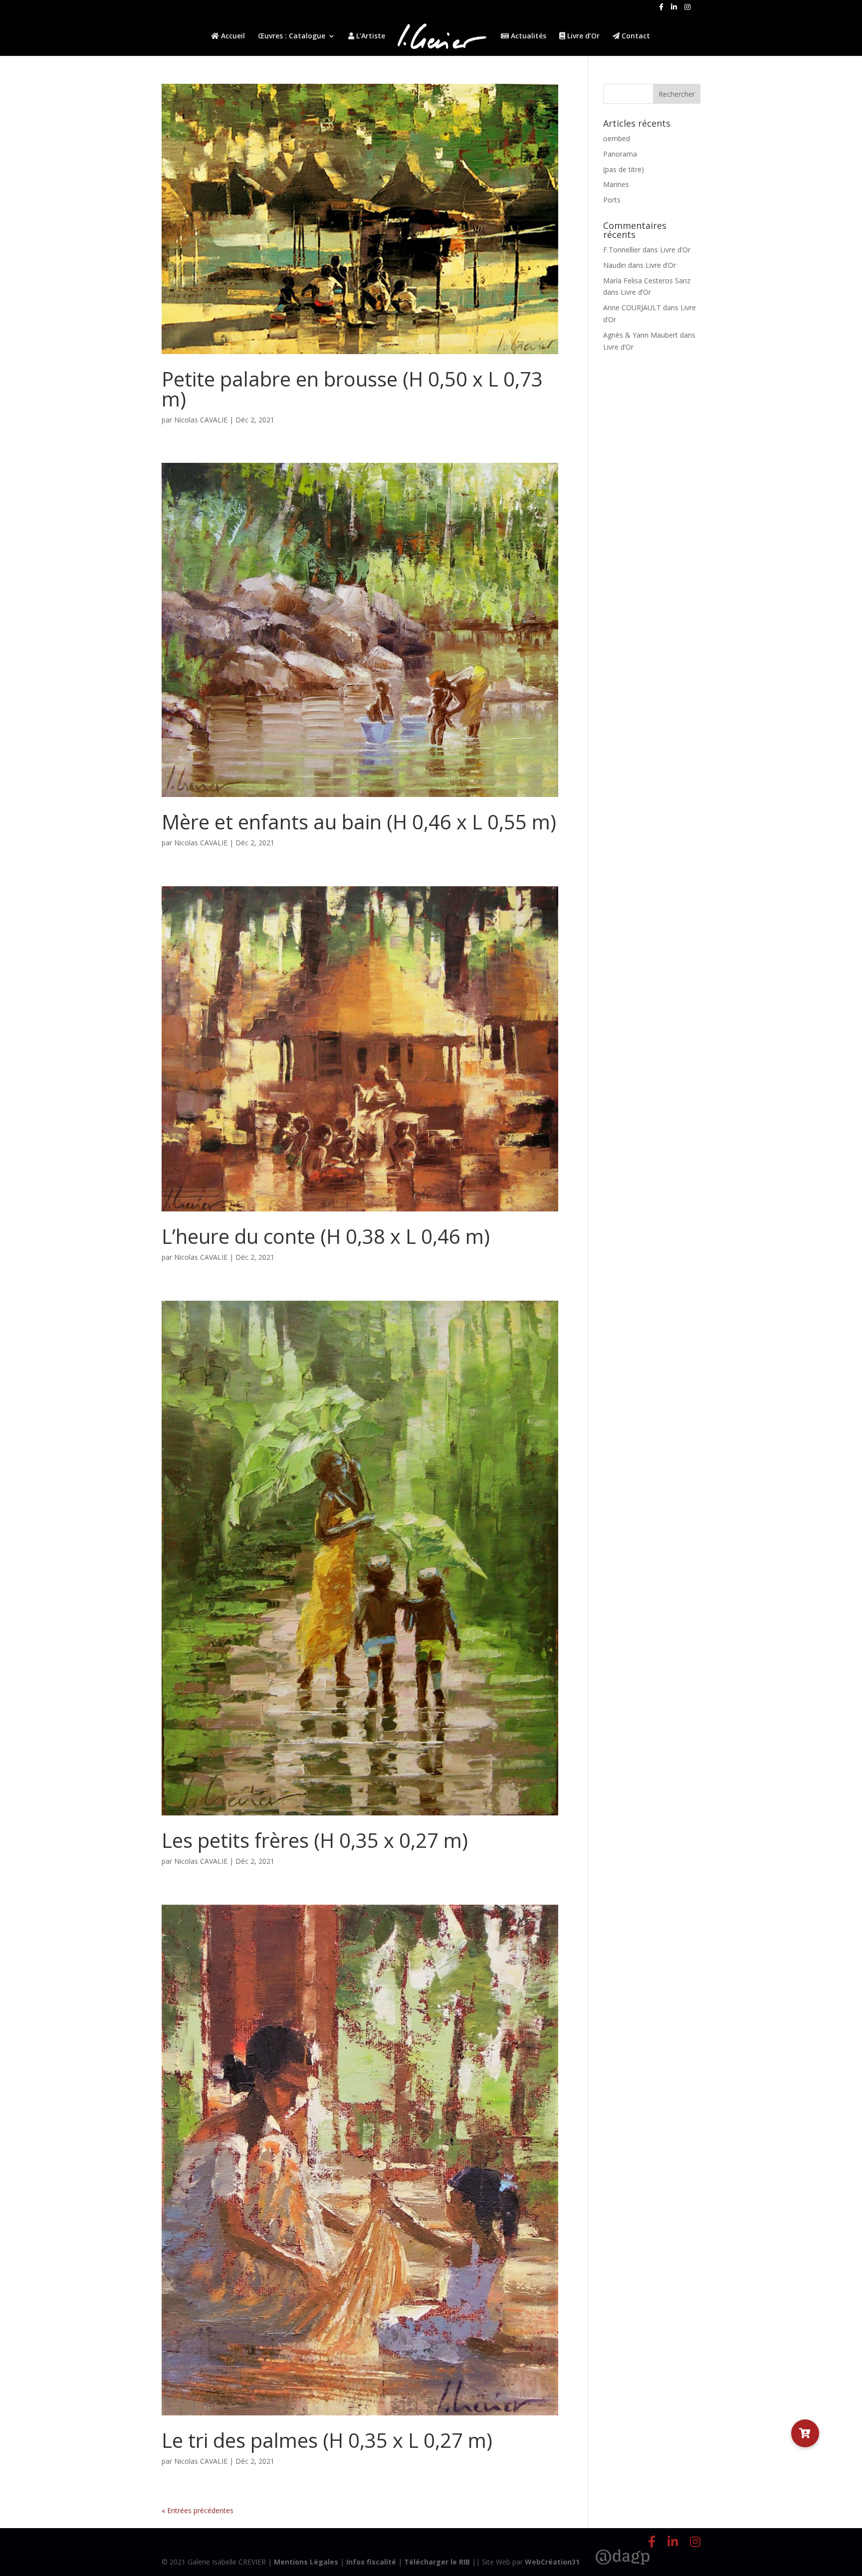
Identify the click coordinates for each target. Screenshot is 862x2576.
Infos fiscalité (371, 2562)
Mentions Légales (306, 2562)
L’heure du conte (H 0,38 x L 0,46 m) (326, 1236)
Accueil (232, 36)
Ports (612, 200)
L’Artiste (370, 36)
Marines (616, 184)
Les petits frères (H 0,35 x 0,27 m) (315, 1840)
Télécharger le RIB (437, 2562)
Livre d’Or (582, 36)
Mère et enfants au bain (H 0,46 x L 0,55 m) (359, 822)
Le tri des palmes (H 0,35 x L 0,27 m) (327, 2440)
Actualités (528, 36)
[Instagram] (687, 10)
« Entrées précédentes (198, 2510)
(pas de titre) (624, 169)
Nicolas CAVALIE (201, 420)
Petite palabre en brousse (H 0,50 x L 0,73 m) (352, 389)
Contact (635, 36)
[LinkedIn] (674, 10)
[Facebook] (661, 10)
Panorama (620, 154)
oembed (617, 138)
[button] (805, 2433)
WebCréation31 (552, 2562)
